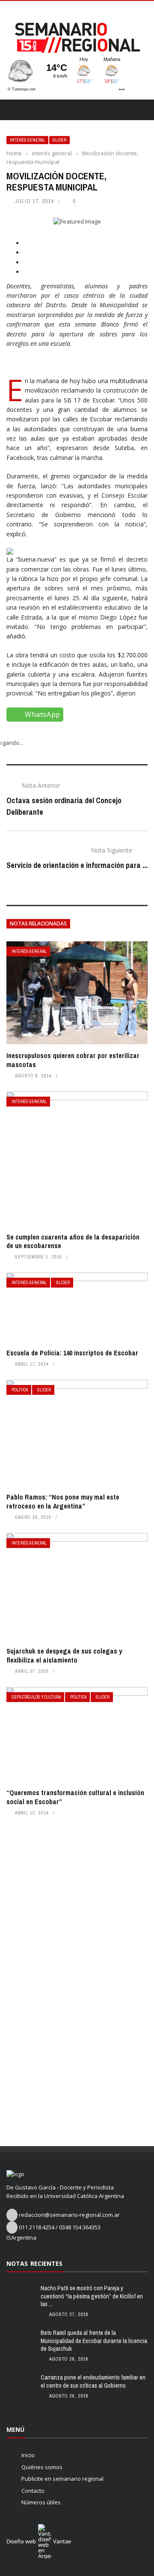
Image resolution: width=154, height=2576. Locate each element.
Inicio (28, 2455)
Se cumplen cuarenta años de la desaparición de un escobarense (73, 1241)
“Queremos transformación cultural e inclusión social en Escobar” (75, 1797)
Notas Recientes (34, 2263)
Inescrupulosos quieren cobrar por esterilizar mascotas (73, 1060)
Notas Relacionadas (38, 924)
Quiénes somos (42, 2467)
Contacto (33, 2491)
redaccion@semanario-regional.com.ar (69, 2215)
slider (59, 140)
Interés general (27, 140)
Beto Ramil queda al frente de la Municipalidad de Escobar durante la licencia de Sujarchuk (94, 2340)
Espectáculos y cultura (36, 1697)
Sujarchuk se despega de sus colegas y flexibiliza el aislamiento (64, 1655)
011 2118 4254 (37, 2227)
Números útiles (41, 2502)
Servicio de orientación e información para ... (77, 865)
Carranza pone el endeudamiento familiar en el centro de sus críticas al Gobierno (93, 2381)
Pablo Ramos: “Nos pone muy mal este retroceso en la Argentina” (63, 1501)
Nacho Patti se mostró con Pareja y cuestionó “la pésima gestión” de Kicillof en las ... (92, 2296)
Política (20, 1390)
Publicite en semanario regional (62, 2479)
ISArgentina (21, 2237)
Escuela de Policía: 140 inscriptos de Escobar (72, 1353)
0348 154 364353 (80, 2227)
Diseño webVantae (39, 2541)
